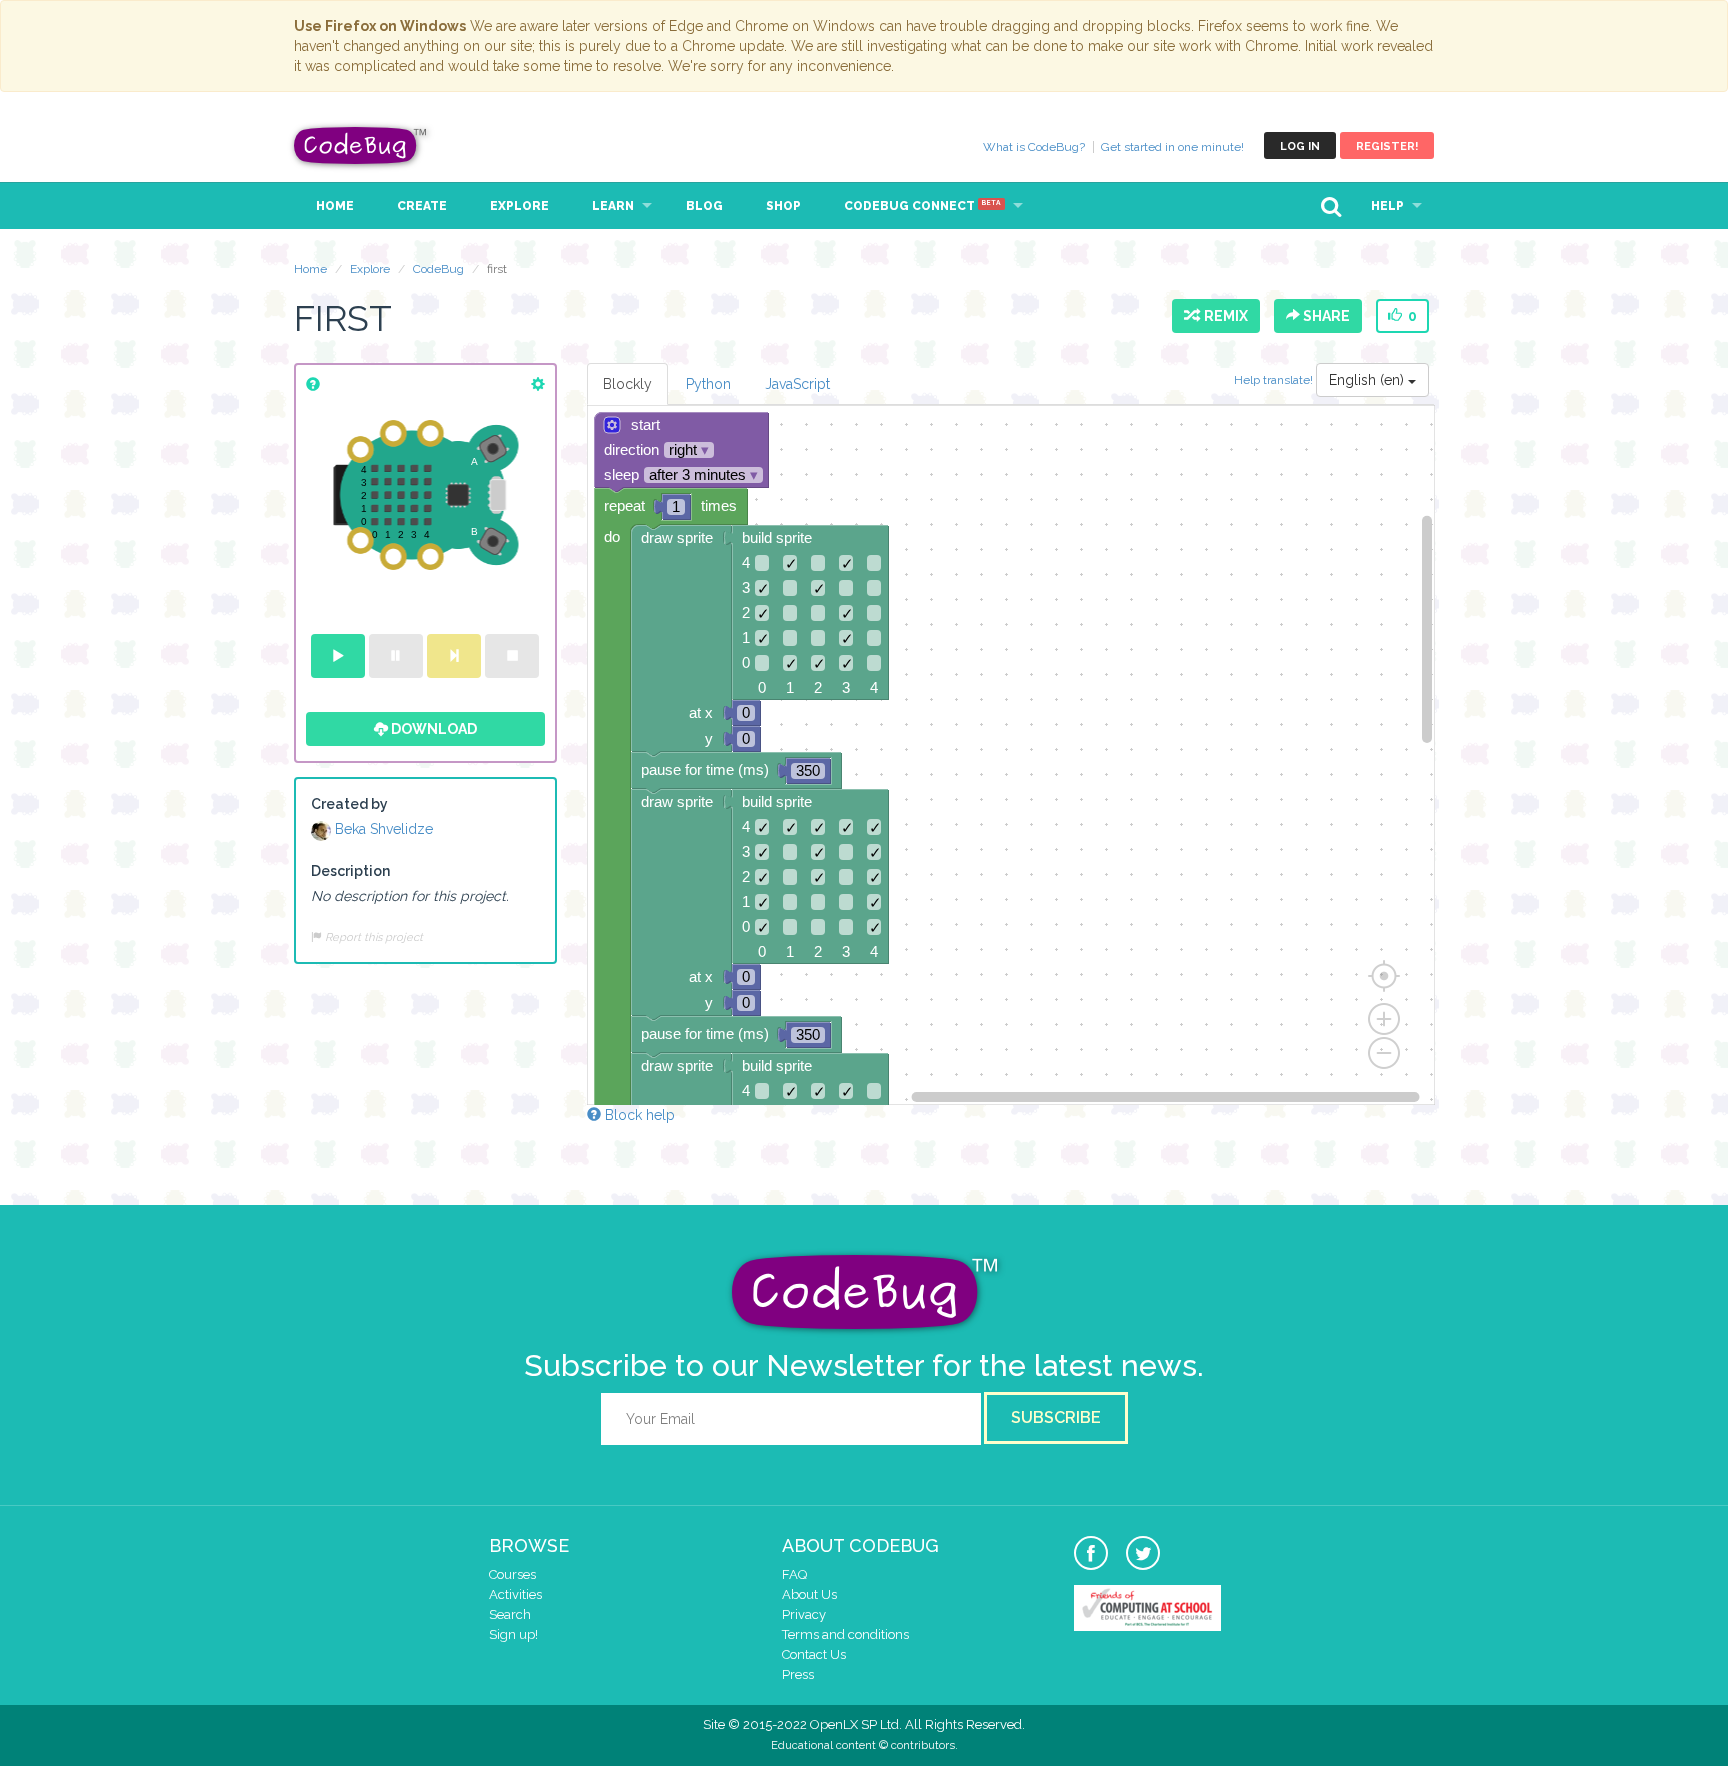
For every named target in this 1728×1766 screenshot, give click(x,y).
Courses (512, 1574)
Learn (613, 206)
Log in (1300, 146)
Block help (638, 1115)
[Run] (338, 656)
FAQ (794, 1574)
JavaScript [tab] (797, 384)
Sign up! (513, 1634)
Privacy (804, 1614)
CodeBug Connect (922, 206)
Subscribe (1056, 1417)
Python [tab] (708, 384)
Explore (519, 206)
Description (350, 871)
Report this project (372, 937)
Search (510, 1614)
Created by (349, 804)
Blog (704, 206)
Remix (1223, 316)
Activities (515, 1594)
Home (335, 206)
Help (1387, 206)
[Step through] (454, 656)
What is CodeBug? (1034, 147)
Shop (783, 206)
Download (432, 729)
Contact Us (814, 1654)
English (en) (1368, 380)
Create (422, 206)
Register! (1387, 146)
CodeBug (361, 145)
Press (798, 1674)
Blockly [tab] (627, 384)
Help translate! (1275, 380)
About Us (809, 1594)
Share (1325, 316)
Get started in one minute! (1172, 147)
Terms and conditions (845, 1634)
